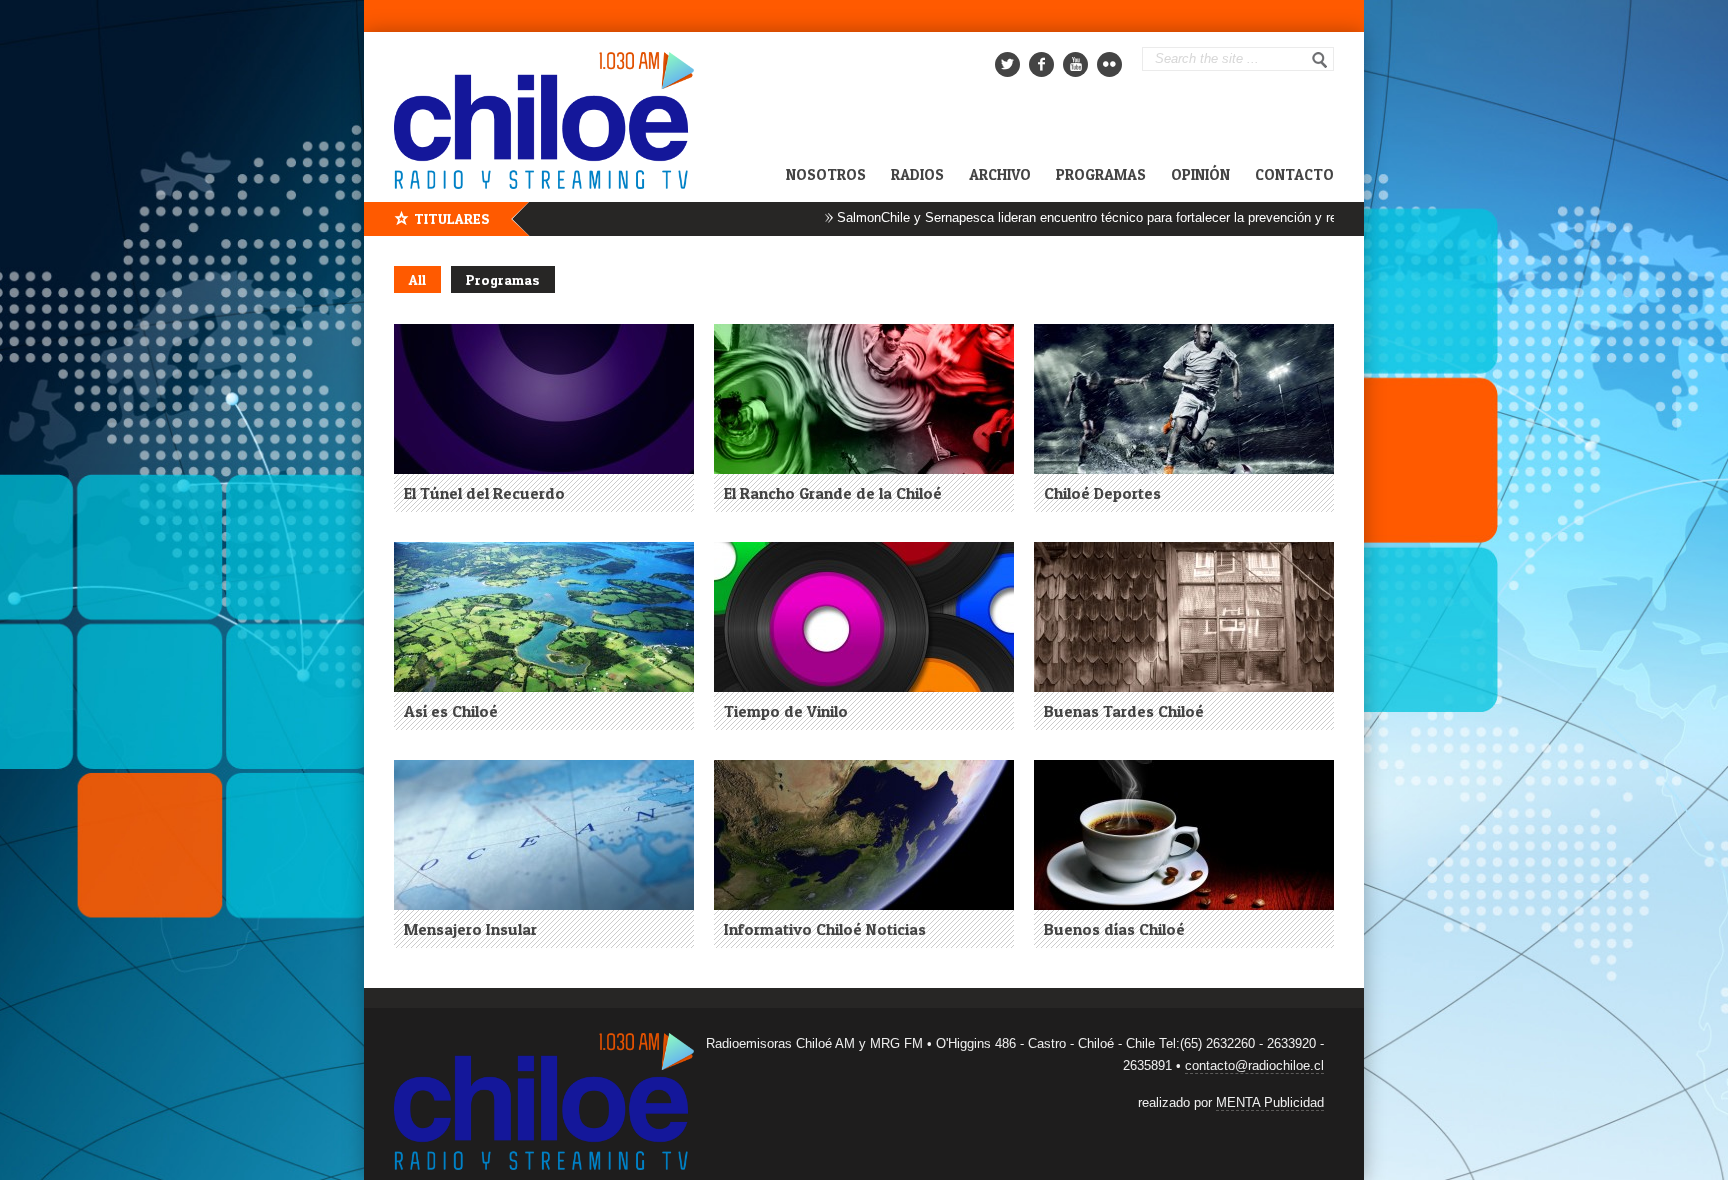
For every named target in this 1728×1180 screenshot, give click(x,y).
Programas (1101, 174)
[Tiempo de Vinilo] (864, 617)
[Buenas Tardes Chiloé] (1184, 617)
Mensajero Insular (470, 929)
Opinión (1200, 174)
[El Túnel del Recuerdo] (544, 399)
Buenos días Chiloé (1114, 929)
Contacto (1294, 174)
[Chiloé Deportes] (1184, 399)
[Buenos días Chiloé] (1184, 835)
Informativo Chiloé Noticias (825, 929)
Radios (917, 174)
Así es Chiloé (451, 711)
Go (1320, 60)
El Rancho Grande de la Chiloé (833, 493)
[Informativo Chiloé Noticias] (864, 835)
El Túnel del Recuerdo (484, 493)
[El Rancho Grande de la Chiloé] (864, 399)
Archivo (1000, 174)
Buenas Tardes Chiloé (1124, 711)
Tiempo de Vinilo (786, 711)
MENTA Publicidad (1270, 1102)
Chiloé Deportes (1102, 493)
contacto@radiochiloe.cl (1254, 1065)
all (417, 279)
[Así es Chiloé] (544, 617)
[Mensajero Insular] (544, 835)
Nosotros (826, 174)
